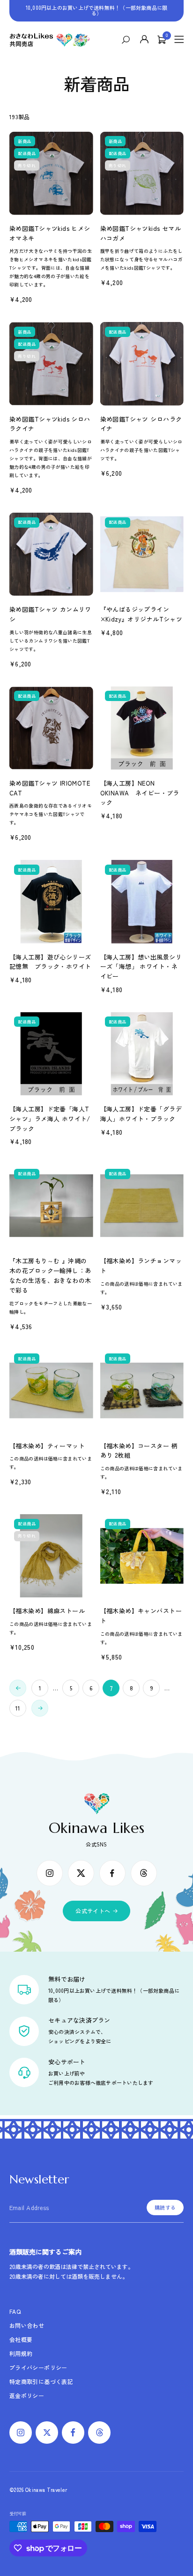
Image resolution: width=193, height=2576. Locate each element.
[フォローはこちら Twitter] (81, 1873)
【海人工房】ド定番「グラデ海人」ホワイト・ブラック (141, 1114)
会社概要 (21, 2339)
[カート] (162, 40)
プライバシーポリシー (38, 2367)
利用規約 (21, 2353)
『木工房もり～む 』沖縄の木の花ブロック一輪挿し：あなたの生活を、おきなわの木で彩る (50, 1275)
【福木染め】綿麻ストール (47, 1611)
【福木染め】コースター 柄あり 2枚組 (139, 1451)
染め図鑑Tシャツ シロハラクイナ (141, 424)
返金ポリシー (27, 2395)
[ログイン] (145, 40)
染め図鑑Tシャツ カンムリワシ (50, 614)
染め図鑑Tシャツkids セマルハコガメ (141, 233)
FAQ (15, 2311)
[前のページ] (18, 1688)
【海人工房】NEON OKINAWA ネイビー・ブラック (140, 793)
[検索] (128, 40)
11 (18, 1708)
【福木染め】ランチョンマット (141, 1266)
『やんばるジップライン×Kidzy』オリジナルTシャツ (141, 614)
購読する (165, 2207)
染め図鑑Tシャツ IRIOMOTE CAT (50, 788)
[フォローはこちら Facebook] (112, 1873)
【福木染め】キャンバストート (141, 1616)
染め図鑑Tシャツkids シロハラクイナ (50, 424)
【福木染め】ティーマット (47, 1446)
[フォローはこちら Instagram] (50, 1873)
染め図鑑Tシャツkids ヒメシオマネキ (50, 233)
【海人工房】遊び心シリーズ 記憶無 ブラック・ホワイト (51, 962)
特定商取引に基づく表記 (41, 2381)
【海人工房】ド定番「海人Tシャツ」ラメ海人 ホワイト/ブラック (50, 1119)
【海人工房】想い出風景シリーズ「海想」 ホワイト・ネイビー (141, 967)
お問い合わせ (27, 2325)
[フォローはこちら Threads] (144, 1873)
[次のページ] (40, 1708)
